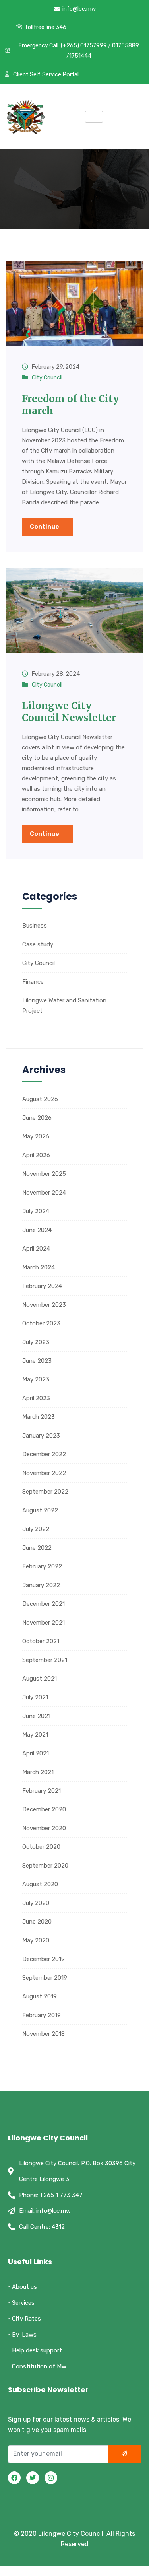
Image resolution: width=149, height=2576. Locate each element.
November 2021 (44, 1623)
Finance (33, 982)
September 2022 (45, 1492)
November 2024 (44, 1193)
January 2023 (41, 1436)
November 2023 (44, 1305)
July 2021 (35, 1697)
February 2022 (42, 1566)
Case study (38, 944)
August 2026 (40, 1099)
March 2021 (38, 1772)
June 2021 (36, 1716)
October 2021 (41, 1641)
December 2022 (44, 1454)
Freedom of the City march (70, 405)
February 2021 (42, 1791)
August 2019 (40, 1996)
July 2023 (36, 1342)
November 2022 (44, 1473)
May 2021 (35, 1735)
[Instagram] (51, 2478)
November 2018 (44, 2034)
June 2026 (37, 1118)
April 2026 (36, 1155)
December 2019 (44, 1959)
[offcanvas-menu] (124, 117)
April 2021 (36, 1753)
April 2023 (36, 1398)
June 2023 (37, 1361)
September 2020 (45, 1866)
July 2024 (36, 1211)
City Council (47, 378)
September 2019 (45, 1978)
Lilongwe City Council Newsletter (69, 712)
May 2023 (36, 1379)
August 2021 (40, 1679)
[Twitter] (33, 2478)
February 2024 (42, 1286)
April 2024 (36, 1249)
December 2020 (44, 1809)
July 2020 (36, 1903)
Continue (45, 527)
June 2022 (37, 1548)
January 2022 (41, 1585)
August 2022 (40, 1510)
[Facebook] (14, 2478)
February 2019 (42, 2015)
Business (35, 926)
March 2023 (39, 1417)
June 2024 (37, 1230)
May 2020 (36, 1940)
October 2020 (41, 1847)
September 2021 (45, 1660)
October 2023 (41, 1323)
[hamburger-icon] (94, 117)
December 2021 (44, 1604)
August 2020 (40, 1884)
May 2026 (36, 1136)
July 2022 (36, 1529)
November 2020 (44, 1828)
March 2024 (39, 1267)
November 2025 (44, 1174)
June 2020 (37, 1922)
